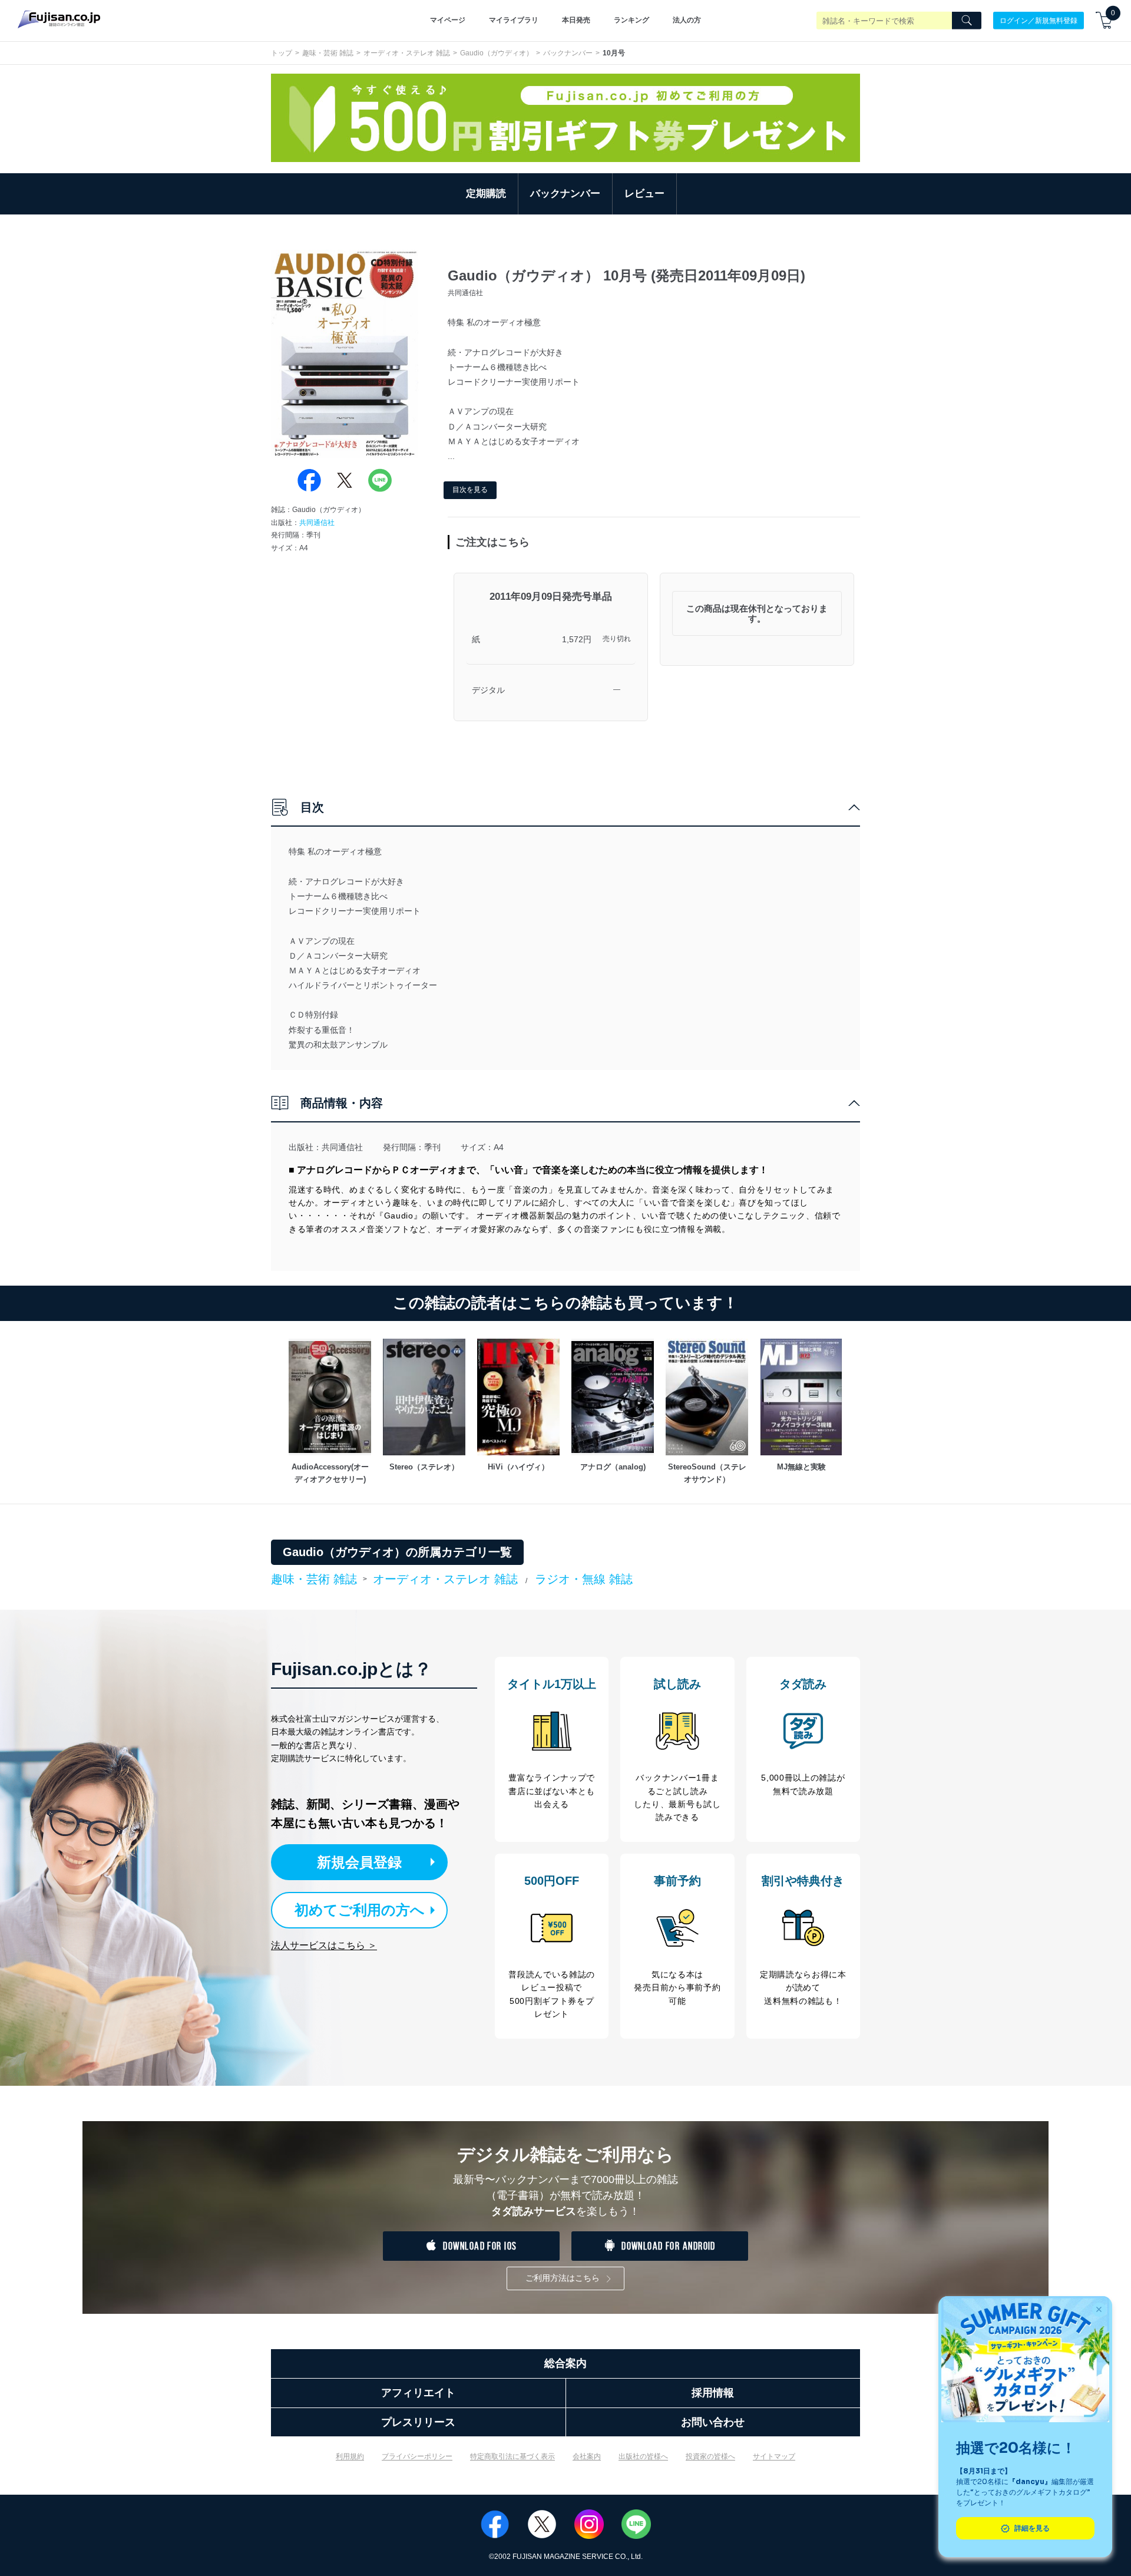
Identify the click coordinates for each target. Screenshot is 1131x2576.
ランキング (631, 20)
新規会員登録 (359, 1862)
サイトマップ (774, 2456)
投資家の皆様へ (710, 2456)
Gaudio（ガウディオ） (497, 53)
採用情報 (713, 2393)
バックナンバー (568, 53)
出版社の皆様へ (643, 2456)
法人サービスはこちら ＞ (324, 1945)
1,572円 (577, 639)
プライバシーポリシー (417, 2456)
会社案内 (587, 2456)
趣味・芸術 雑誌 (328, 53)
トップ (282, 53)
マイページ (448, 20)
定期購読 (486, 194)
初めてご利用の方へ (360, 1910)
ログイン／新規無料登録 (1039, 20)
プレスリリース (418, 2422)
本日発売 (576, 20)
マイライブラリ (514, 20)
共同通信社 (317, 523)
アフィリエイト (418, 2393)
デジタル (488, 690)
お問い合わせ (713, 2422)
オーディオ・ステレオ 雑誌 (407, 53)
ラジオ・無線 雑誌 (584, 1579)
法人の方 (687, 20)
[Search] (967, 21)
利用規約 (350, 2456)
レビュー (644, 194)
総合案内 (565, 2363)
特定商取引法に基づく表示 (512, 2456)
